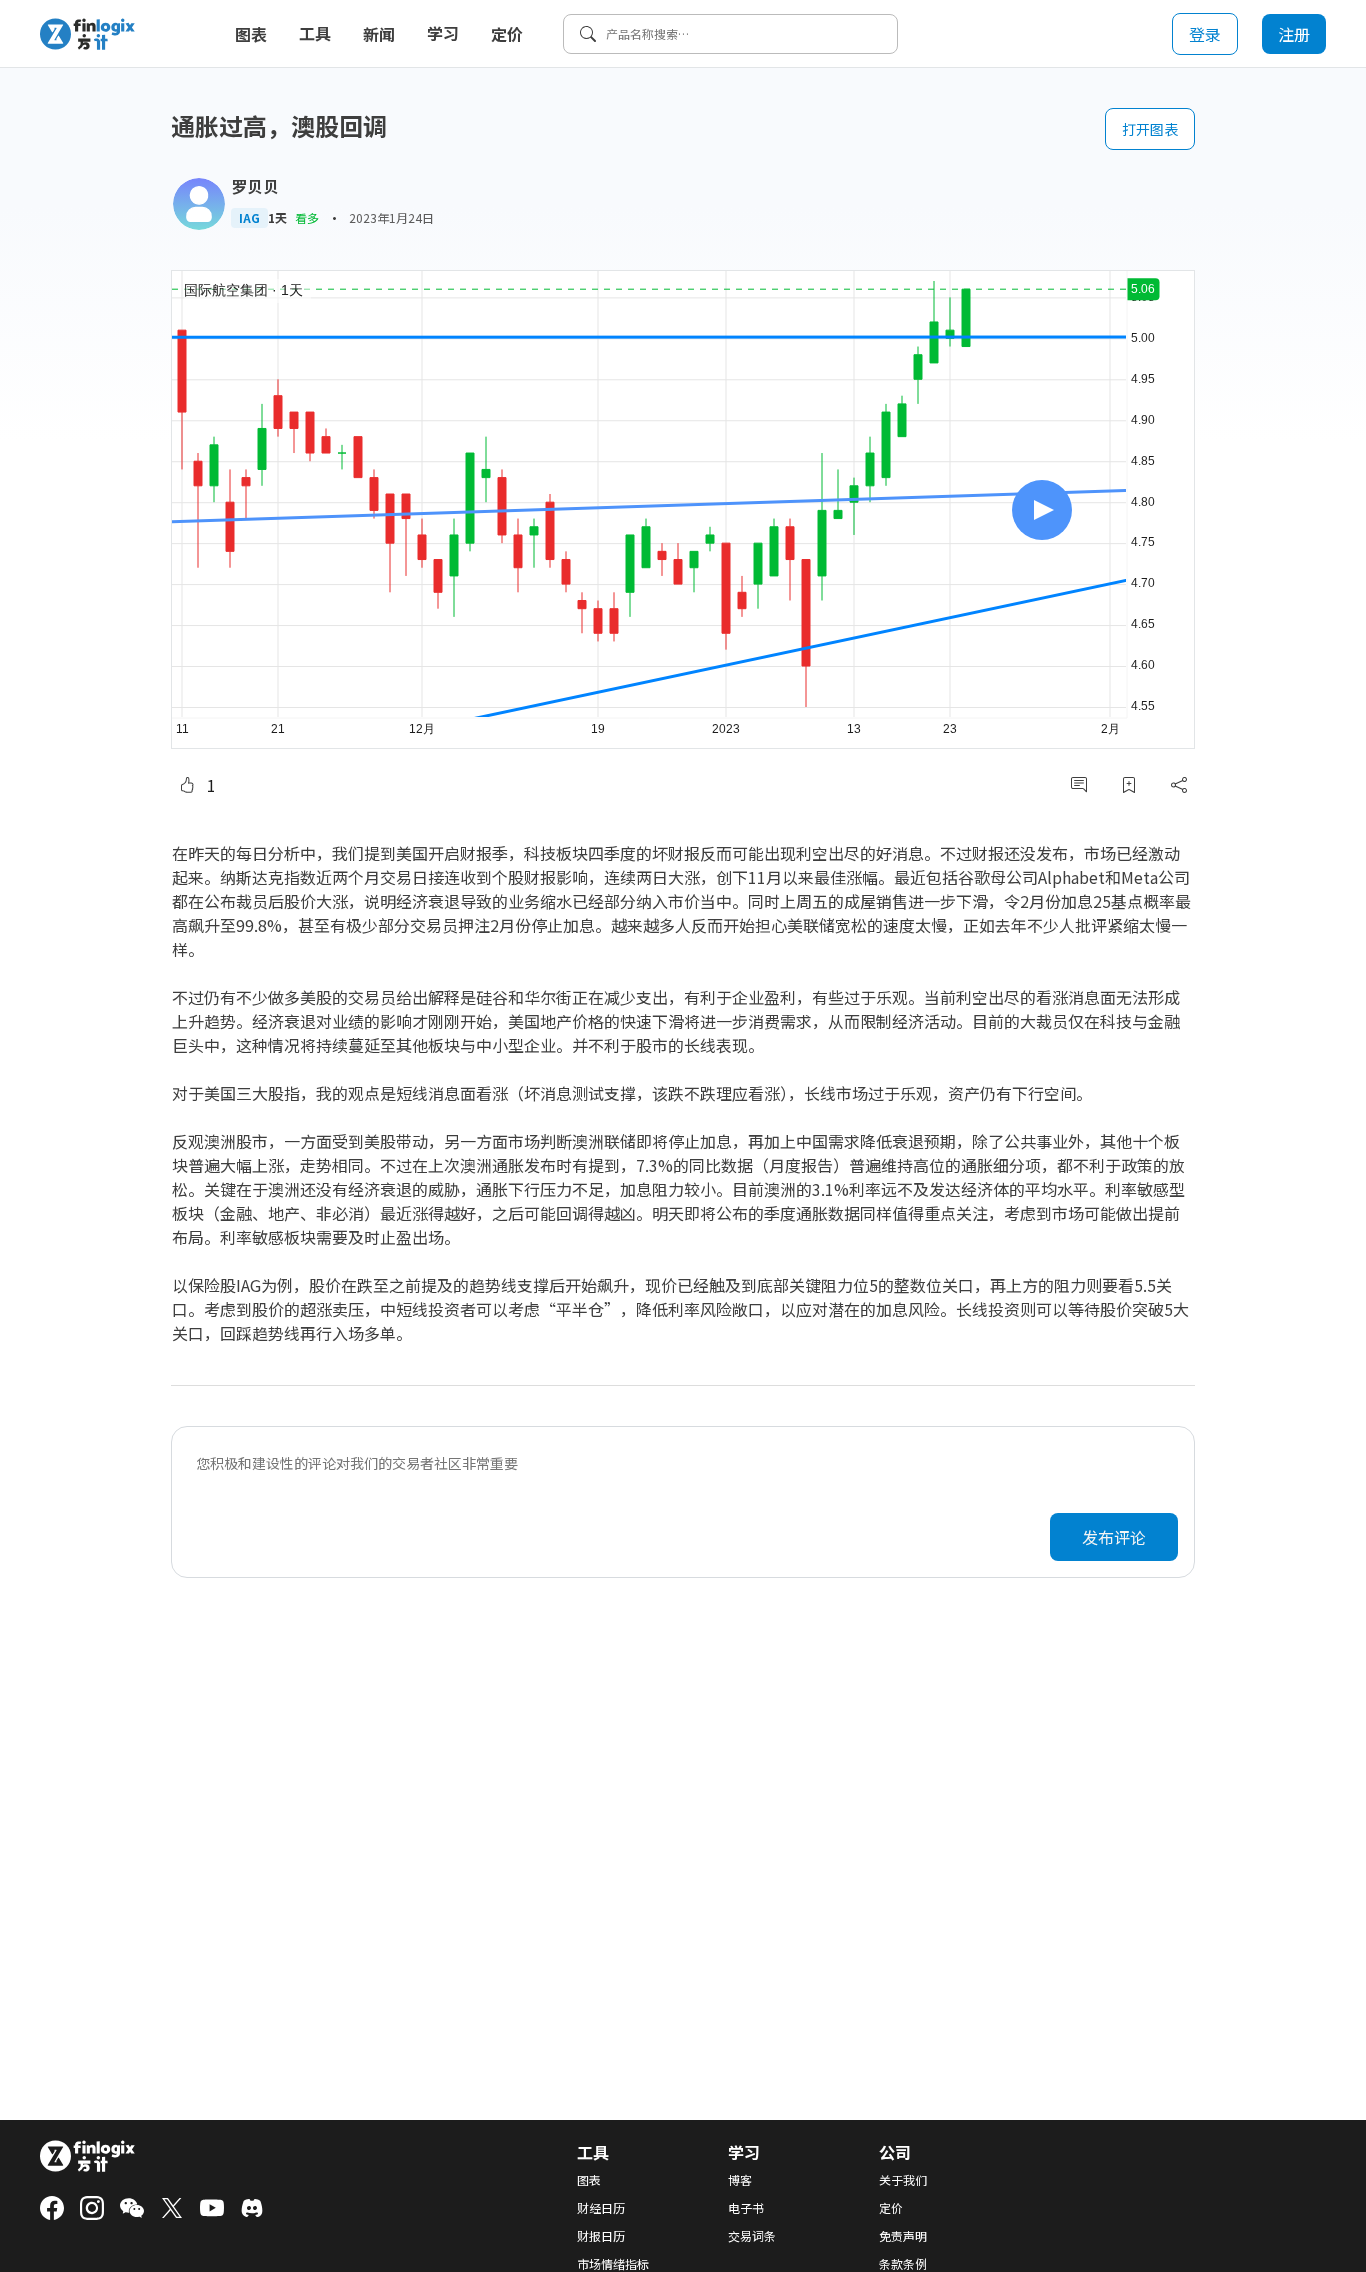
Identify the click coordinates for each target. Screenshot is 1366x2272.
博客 (740, 2180)
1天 (277, 218)
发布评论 (1114, 1537)
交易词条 (752, 2236)
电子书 (746, 2208)
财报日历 (601, 2236)
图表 (251, 34)
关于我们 (903, 2180)
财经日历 (601, 2208)
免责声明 (903, 2236)
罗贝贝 (255, 186)
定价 (507, 34)
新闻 (379, 34)
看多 (307, 217)
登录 (1205, 34)
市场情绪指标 (613, 2264)
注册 (1294, 34)
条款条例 (903, 2264)
